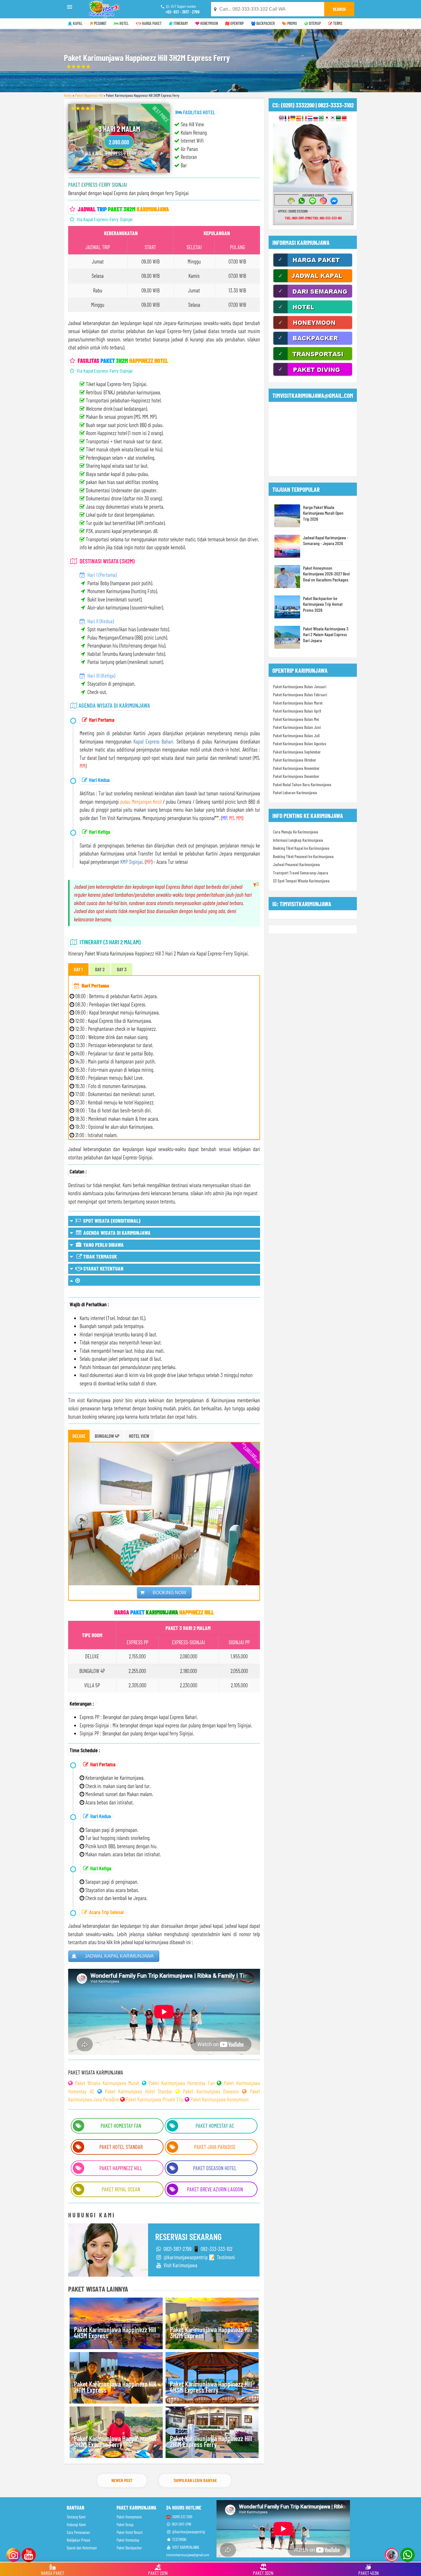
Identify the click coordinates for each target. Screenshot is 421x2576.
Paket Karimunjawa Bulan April (297, 711)
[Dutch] (310, 119)
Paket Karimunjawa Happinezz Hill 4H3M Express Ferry (211, 2387)
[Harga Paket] (313, 266)
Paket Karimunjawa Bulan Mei (296, 719)
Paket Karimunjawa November (296, 768)
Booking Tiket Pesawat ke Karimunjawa (303, 856)
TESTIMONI (179, 2539)
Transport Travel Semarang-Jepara (301, 873)
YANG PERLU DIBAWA (103, 1245)
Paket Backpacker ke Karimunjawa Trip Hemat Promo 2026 (323, 604)
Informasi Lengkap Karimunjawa (298, 840)
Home (68, 95)
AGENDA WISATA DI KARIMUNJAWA (116, 1233)
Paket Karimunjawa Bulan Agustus (300, 744)
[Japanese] (327, 119)
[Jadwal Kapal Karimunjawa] (313, 282)
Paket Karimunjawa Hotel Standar (139, 2091)
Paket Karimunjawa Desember (296, 776)
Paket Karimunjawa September (297, 752)
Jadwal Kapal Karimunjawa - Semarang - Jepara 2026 (326, 540)
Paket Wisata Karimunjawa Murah (107, 2083)
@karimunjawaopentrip (188, 2532)
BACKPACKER (265, 23)
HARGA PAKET (151, 23)
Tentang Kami (76, 2517)
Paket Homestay (128, 2540)
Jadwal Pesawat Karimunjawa (296, 864)
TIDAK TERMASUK (99, 1256)
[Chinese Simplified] (344, 119)
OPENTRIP (237, 23)
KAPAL (77, 23)
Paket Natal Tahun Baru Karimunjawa (302, 784)
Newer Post (122, 2480)
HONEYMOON (209, 23)
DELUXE (79, 1436)
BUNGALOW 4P (107, 1436)
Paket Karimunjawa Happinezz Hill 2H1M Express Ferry (211, 2442)
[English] (281, 119)
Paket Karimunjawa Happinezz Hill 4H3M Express (115, 2333)
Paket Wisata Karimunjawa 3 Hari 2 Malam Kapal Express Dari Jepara (326, 634)
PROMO (292, 23)
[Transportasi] (313, 359)
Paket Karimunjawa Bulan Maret (298, 703)
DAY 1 (78, 969)
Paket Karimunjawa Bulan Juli (296, 736)
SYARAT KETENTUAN (103, 1268)
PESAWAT (100, 23)
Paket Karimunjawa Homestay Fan (182, 2083)
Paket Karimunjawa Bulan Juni (297, 727)
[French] (287, 119)
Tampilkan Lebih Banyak (195, 2480)
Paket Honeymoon (129, 2517)
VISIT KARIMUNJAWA (185, 2547)
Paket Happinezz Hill (89, 95)
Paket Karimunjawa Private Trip (155, 2099)
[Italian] (304, 119)
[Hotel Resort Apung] (313, 313)
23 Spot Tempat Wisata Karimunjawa (301, 881)
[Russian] (316, 119)
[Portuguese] (321, 119)
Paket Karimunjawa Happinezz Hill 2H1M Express (115, 2387)
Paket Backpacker (129, 2548)
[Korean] (333, 119)
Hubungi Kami (76, 2525)
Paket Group (125, 2525)
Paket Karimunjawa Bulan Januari (300, 687)
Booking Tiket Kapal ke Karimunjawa (301, 848)
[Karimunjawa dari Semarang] (313, 297)
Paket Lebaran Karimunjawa (295, 793)
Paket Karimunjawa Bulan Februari (300, 695)
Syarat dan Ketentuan (82, 2548)
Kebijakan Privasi (78, 2540)
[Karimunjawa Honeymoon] (313, 328)
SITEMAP (314, 23)
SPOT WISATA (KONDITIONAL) (111, 1221)
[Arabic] (338, 119)
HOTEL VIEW (139, 1436)
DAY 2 (100, 969)
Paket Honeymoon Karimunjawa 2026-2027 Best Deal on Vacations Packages (326, 574)
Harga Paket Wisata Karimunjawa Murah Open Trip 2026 (323, 513)
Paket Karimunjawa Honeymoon (220, 2099)
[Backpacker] (313, 344)
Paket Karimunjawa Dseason (211, 2091)
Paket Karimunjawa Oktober (295, 760)
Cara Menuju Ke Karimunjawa (296, 832)
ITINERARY (180, 23)
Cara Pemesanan (78, 2532)
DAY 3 (122, 969)
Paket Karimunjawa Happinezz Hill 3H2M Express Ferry (115, 2442)
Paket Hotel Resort (130, 2532)
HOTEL (124, 23)
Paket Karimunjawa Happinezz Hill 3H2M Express (211, 2333)
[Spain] (299, 119)
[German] (293, 119)
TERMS (337, 23)
